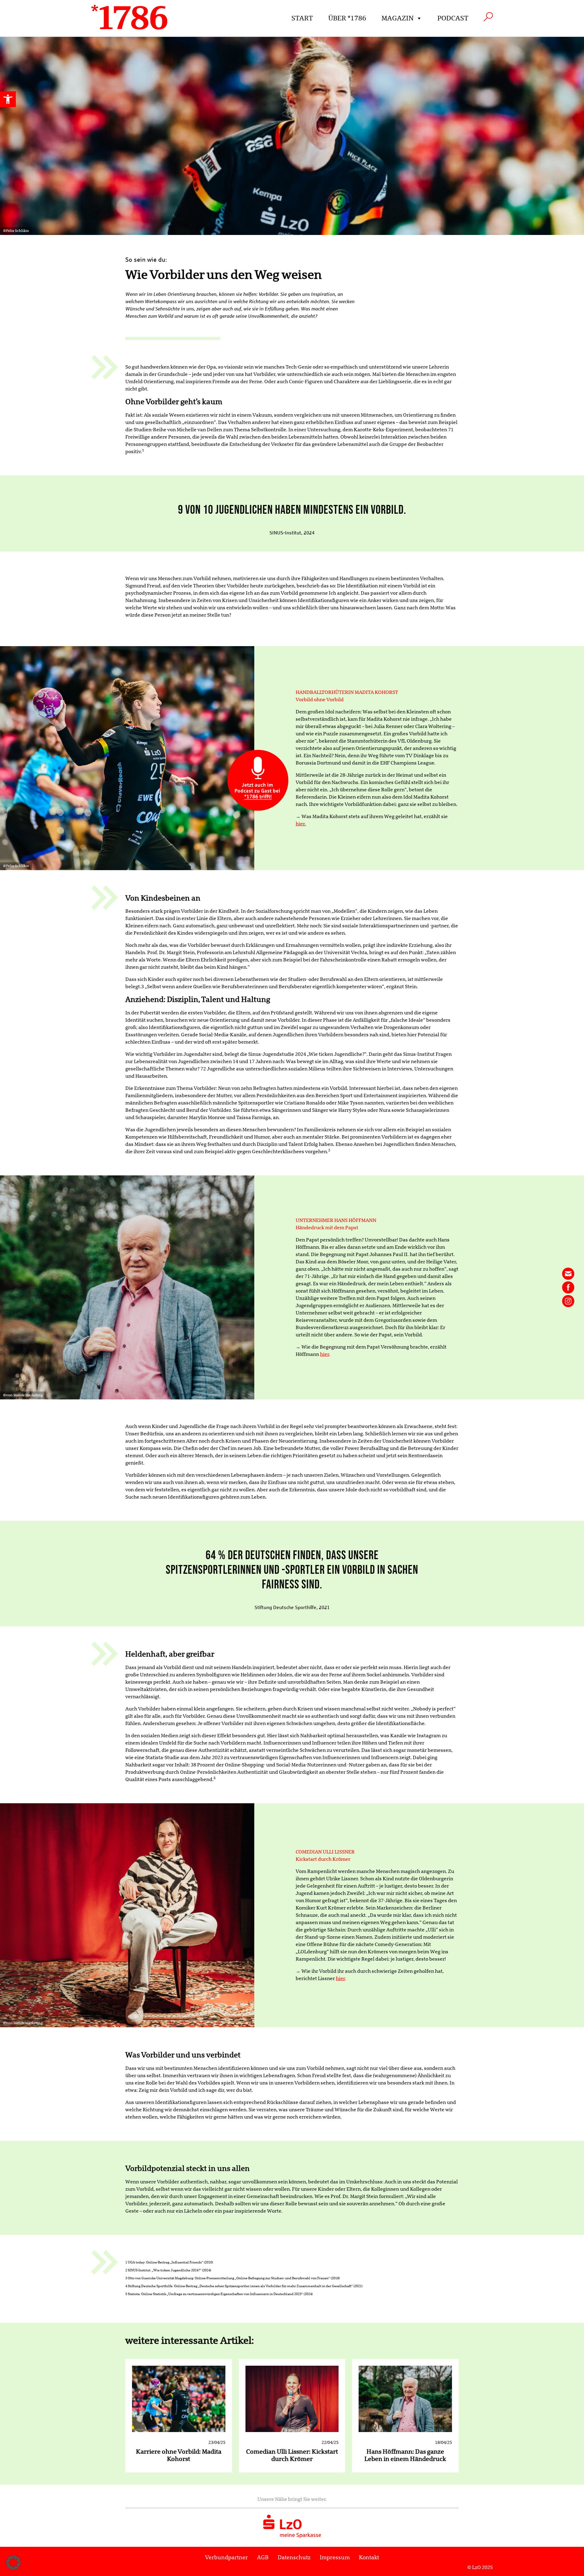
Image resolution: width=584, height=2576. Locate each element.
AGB (263, 2557)
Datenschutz (294, 2557)
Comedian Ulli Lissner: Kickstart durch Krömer (292, 2455)
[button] (8, 99)
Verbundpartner (226, 2557)
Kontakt (369, 2557)
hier (325, 1354)
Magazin (398, 18)
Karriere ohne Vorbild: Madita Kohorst (179, 2455)
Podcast (453, 18)
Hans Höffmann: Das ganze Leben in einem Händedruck (405, 2455)
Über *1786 (347, 18)
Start (302, 18)
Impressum (335, 2557)
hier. (301, 824)
